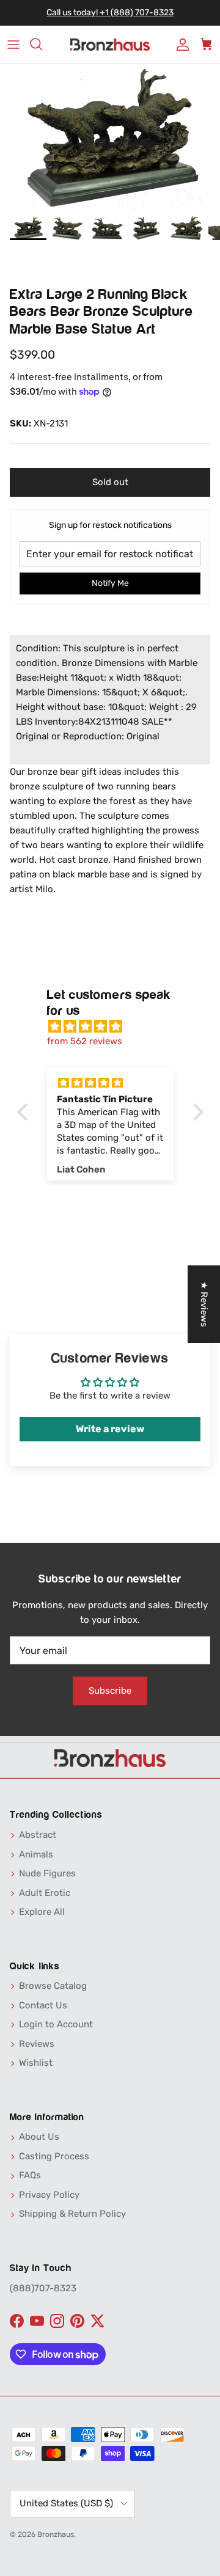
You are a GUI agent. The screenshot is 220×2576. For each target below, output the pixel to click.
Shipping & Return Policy (72, 2214)
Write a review (110, 1429)
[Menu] (13, 45)
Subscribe (110, 1691)
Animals (36, 1854)
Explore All (42, 1912)
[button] (25, 1112)
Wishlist (36, 2063)
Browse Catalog (53, 1986)
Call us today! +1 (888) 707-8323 (110, 13)
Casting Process (54, 2156)
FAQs (30, 2175)
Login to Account (56, 2024)
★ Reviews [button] (204, 1304)
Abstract (38, 1835)
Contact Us (43, 2005)
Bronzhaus (56, 2534)
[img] (116, 1026)
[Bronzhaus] (110, 45)
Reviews (37, 2044)
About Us (39, 2137)
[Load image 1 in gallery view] (110, 137)
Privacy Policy (49, 2195)
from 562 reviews (85, 1041)
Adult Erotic (45, 1893)
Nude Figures (47, 1873)
